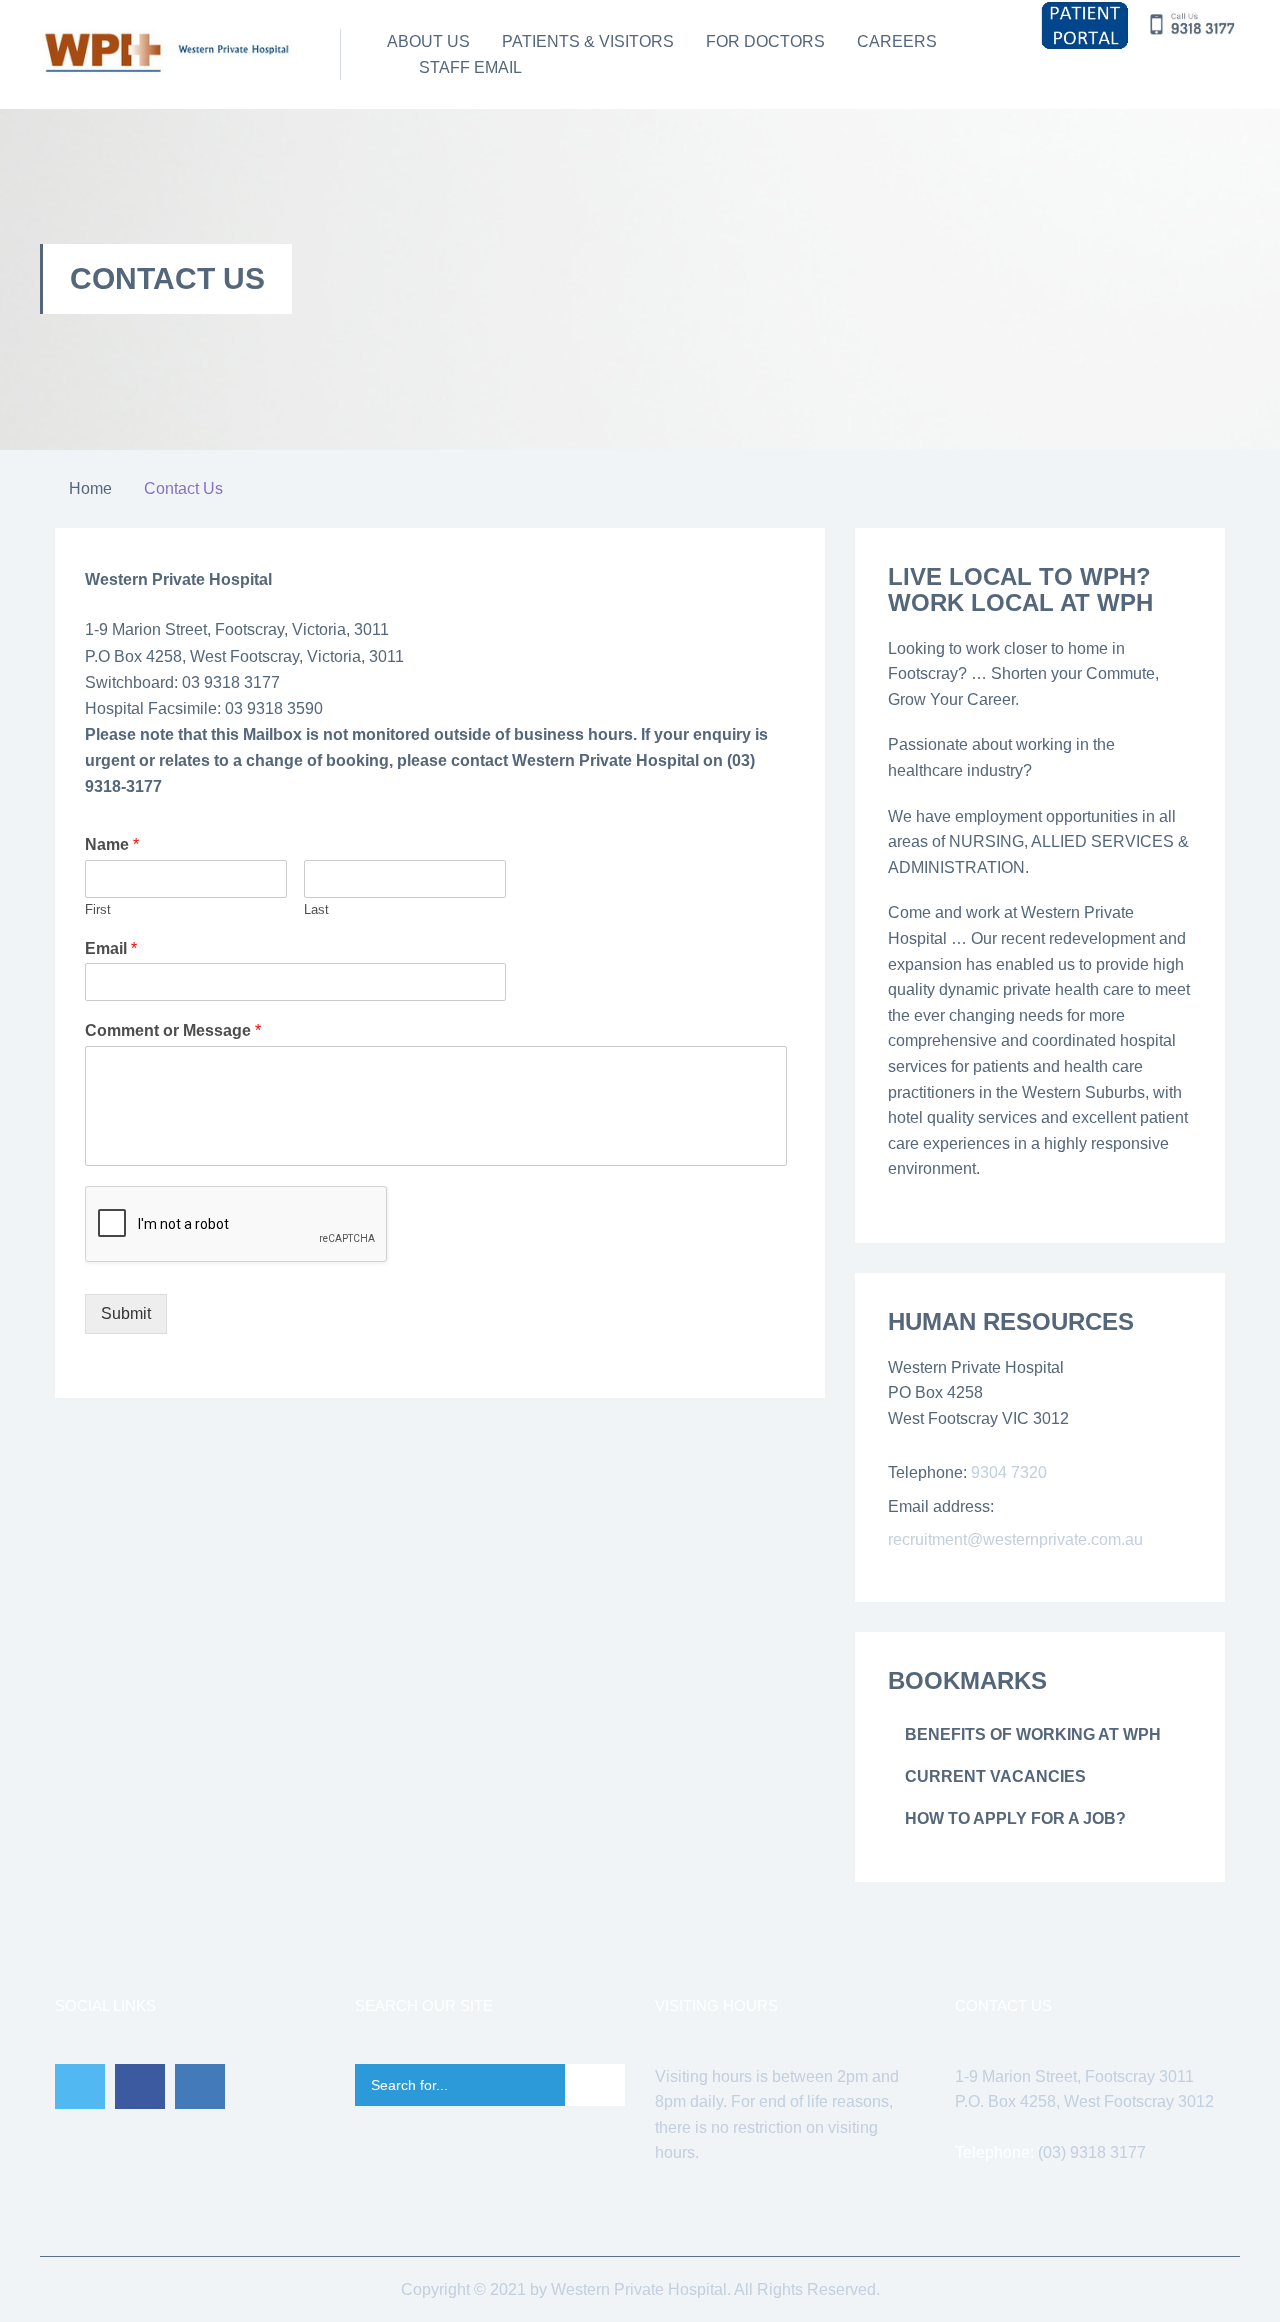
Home (90, 488)
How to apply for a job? (1015, 1818)
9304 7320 (1009, 1472)
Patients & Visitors (588, 41)
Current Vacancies (995, 1776)
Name (112, 844)
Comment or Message (173, 1030)
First (98, 909)
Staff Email (470, 67)
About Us (428, 41)
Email (111, 948)
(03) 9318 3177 (1092, 2152)
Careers (897, 41)
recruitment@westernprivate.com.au (1015, 1539)
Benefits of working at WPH (1033, 1734)
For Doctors (765, 41)
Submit (126, 1313)
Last (316, 909)
